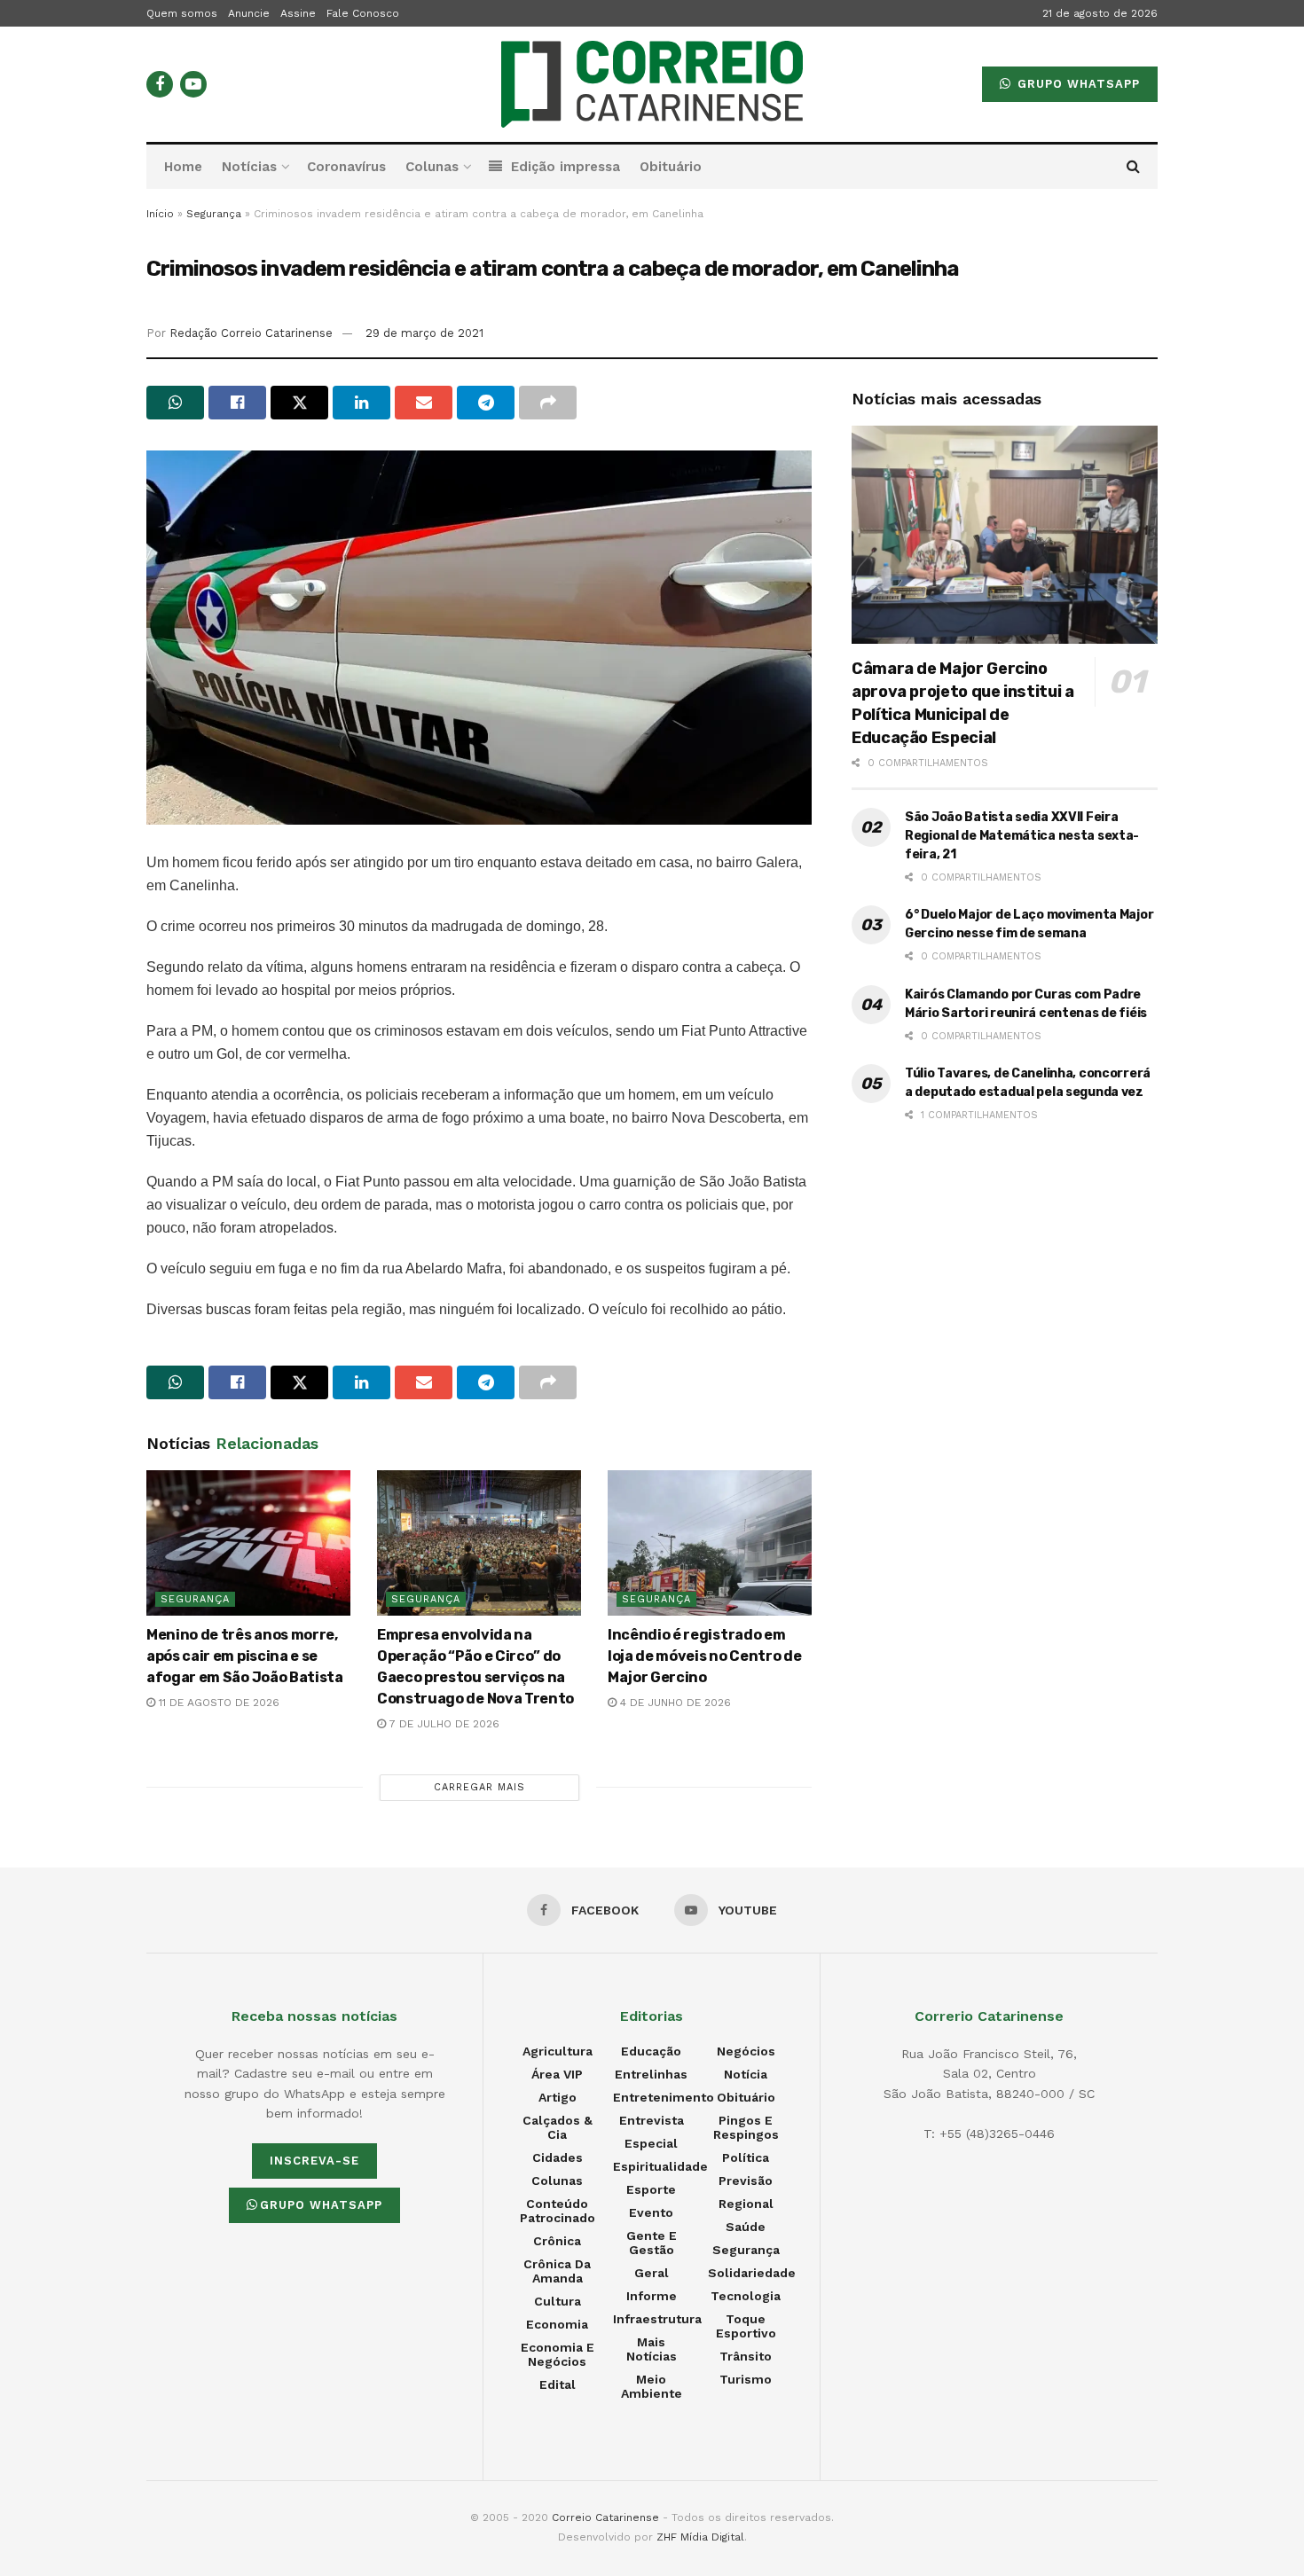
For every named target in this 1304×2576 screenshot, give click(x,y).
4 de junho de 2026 (674, 1703)
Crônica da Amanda (557, 2271)
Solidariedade (752, 2273)
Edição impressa (566, 167)
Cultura (558, 2301)
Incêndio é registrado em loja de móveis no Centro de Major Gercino (704, 1656)
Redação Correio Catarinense (251, 333)
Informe (652, 2296)
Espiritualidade (660, 2166)
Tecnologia (746, 2296)
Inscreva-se (314, 2161)
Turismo (746, 2379)
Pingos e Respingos (746, 2127)
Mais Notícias (652, 2349)
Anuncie (249, 13)
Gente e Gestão (652, 2243)
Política (746, 2157)
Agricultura (558, 2051)
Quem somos (182, 13)
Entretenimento (664, 2097)
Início (160, 214)
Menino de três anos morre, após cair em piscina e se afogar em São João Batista (245, 1656)
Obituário (671, 167)
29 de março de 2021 (424, 333)
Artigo (558, 2097)
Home (183, 167)
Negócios (746, 2051)
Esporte (651, 2189)
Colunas (432, 167)
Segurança (214, 214)
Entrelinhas (651, 2074)
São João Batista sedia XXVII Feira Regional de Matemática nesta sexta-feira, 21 (1022, 836)
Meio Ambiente (652, 2386)
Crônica (557, 2241)
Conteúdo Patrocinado (558, 2211)
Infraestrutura (657, 2319)
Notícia (746, 2074)
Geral (652, 2273)
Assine (298, 13)
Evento (651, 2212)
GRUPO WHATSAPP (1076, 84)
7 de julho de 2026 (443, 1724)
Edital (558, 2384)
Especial (651, 2143)
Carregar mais (479, 1787)
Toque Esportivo (746, 2326)
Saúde (746, 2227)
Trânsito (746, 2356)
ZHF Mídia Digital (700, 2537)
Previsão (746, 2181)
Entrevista (652, 2120)
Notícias (249, 167)
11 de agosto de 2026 (217, 1703)
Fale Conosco (363, 13)
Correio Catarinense (605, 2517)
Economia (557, 2324)
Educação (651, 2051)
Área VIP (557, 2074)
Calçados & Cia (558, 2127)
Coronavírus (346, 167)
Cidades (558, 2157)
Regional (746, 2204)
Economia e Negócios (558, 2354)
